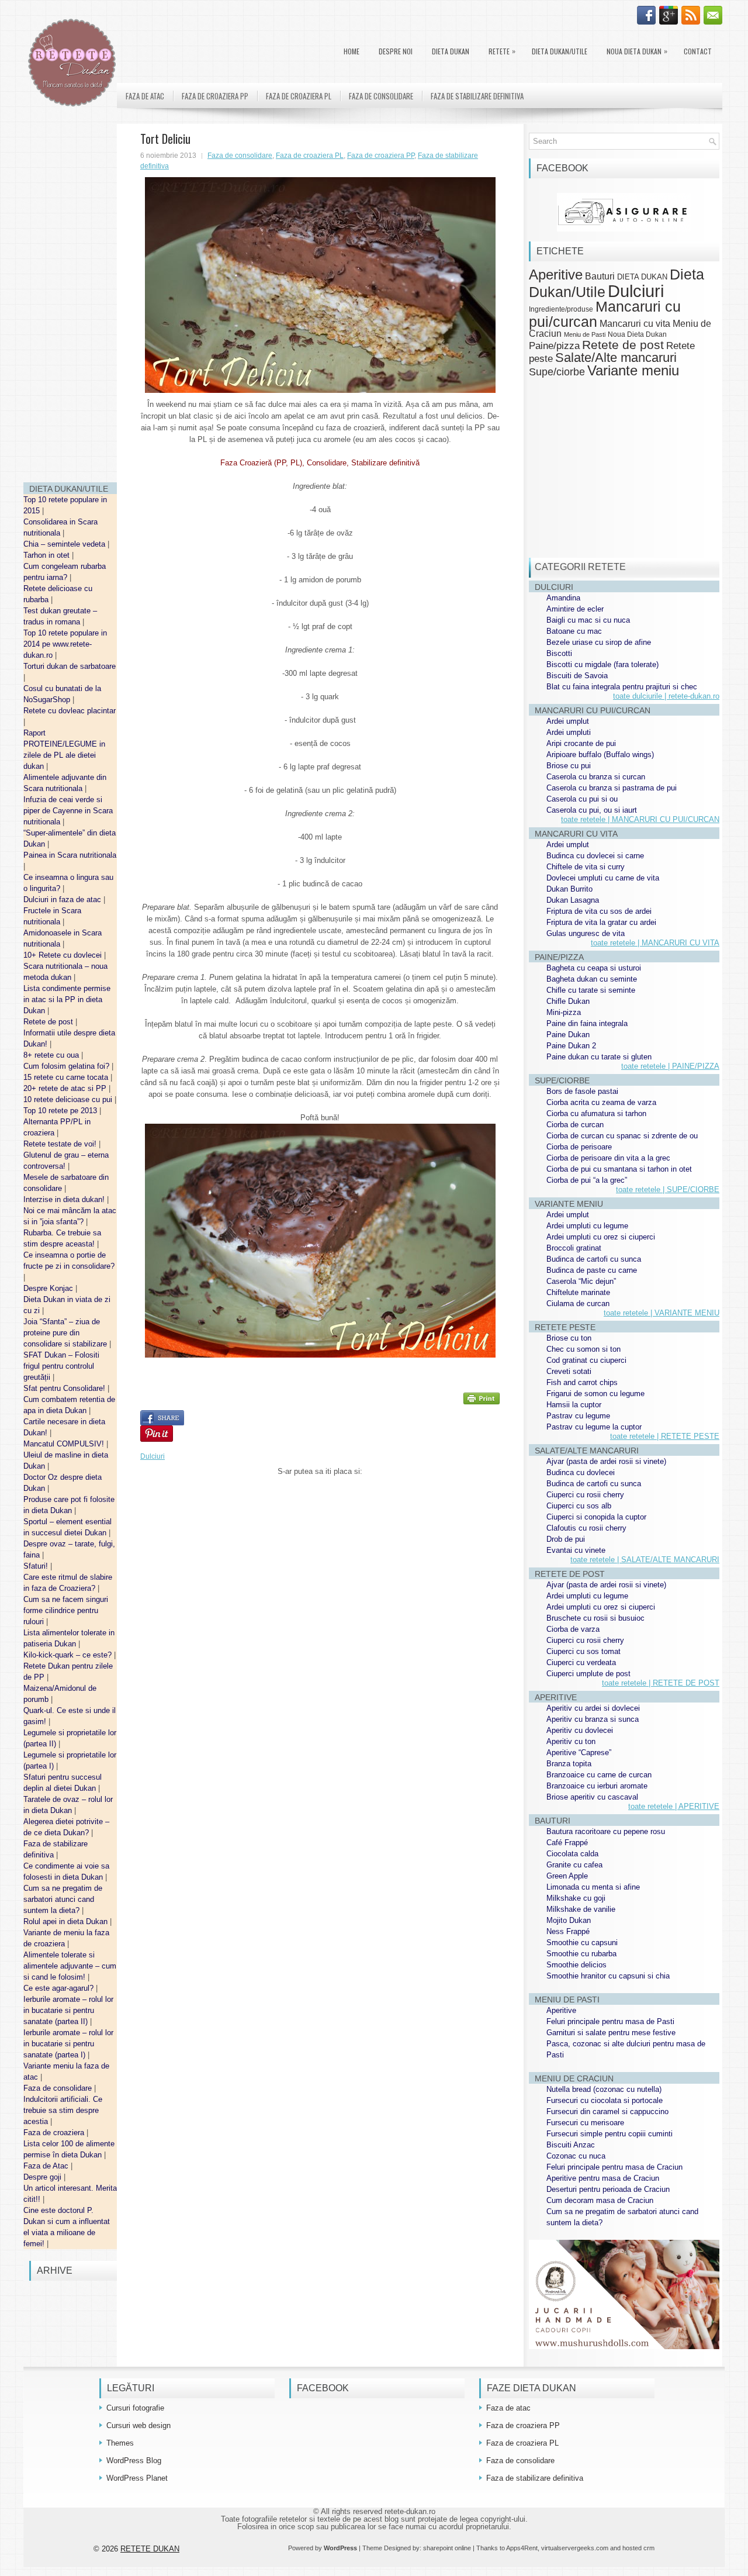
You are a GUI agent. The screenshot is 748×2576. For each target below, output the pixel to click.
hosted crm (638, 2548)
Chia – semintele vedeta (65, 544)
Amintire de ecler (575, 609)
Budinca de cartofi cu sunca (594, 1259)
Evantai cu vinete (576, 1550)
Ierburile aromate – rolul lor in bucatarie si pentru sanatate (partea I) (68, 2044)
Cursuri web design (138, 2425)
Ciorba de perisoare (579, 1147)
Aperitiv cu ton (571, 1741)
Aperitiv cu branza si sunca (593, 1719)
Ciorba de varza (573, 1629)
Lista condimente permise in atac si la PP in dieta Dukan (67, 999)
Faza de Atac (47, 2166)
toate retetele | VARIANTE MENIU (662, 1313)
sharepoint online (447, 2548)
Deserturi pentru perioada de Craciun (608, 2189)
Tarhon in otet (48, 555)
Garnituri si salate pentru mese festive (611, 2033)
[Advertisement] (70, 298)
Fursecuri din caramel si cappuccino (607, 2111)
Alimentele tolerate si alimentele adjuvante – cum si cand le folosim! (70, 1966)
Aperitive (556, 275)
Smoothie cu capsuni (582, 1943)
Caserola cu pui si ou (582, 799)
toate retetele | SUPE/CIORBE (668, 1189)
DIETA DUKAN (451, 51)
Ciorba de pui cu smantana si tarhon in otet (619, 1169)
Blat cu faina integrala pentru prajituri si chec (622, 687)
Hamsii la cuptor (574, 1405)
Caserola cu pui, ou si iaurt (592, 810)
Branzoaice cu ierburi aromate (597, 1786)
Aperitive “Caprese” (579, 1753)
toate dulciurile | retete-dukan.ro (666, 696)
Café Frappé (567, 1843)
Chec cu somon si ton (583, 1349)
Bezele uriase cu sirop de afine (599, 642)
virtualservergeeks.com (575, 2548)
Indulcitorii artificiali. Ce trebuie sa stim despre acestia (63, 2110)
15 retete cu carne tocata (67, 1077)
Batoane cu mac (574, 631)
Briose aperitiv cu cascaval (592, 1797)
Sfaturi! (37, 1566)
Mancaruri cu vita (635, 324)
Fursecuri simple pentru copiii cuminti (610, 2134)
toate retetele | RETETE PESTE (665, 1436)
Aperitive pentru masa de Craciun (603, 2178)
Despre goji (44, 2177)
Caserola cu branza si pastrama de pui (612, 788)
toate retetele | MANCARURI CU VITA (655, 943)
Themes (120, 2443)
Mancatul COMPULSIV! (65, 1444)
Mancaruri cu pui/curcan (605, 314)
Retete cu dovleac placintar (70, 711)
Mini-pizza (564, 1012)
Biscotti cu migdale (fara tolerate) (602, 664)
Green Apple (567, 1876)
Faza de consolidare (59, 2088)
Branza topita (569, 1764)
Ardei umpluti (569, 732)
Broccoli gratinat (574, 1248)
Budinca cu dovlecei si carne (595, 856)
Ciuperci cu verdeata (581, 1662)
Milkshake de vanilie (581, 1909)
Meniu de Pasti (585, 334)
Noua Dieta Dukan (637, 51)
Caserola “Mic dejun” (581, 1281)
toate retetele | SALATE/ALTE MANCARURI (645, 1560)
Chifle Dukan (568, 1001)
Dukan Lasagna (573, 900)
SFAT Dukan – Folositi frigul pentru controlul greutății (61, 1366)
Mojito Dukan (569, 1920)
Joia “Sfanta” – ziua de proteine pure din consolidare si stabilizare (66, 1333)
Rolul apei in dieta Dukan (67, 1921)
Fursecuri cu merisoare (585, 2123)
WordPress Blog (134, 2461)
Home (352, 51)
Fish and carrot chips (582, 1382)
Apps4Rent (522, 2548)
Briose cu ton (569, 1338)
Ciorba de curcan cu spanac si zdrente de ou (622, 1136)
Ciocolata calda (572, 1854)
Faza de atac (145, 96)
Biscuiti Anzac (571, 2145)
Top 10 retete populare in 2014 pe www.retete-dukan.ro (65, 644)
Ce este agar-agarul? (60, 1988)
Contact (698, 51)
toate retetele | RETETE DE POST (661, 1683)
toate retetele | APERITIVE (674, 1806)
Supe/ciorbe (557, 372)
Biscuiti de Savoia (577, 676)
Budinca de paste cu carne (592, 1270)
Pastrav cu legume (578, 1416)
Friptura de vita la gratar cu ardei (601, 922)
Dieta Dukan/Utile (560, 51)
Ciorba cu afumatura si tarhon (596, 1113)
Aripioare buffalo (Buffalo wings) (600, 755)
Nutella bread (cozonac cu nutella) (604, 2089)
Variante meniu (633, 371)
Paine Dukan (568, 1035)
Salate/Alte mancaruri (616, 358)
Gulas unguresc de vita (586, 933)
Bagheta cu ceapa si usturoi (594, 968)
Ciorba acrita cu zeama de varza (601, 1102)
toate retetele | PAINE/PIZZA (670, 1066)
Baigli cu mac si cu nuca (588, 620)
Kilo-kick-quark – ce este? (69, 1655)
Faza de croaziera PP (215, 96)
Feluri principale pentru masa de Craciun (614, 2167)
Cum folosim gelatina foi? (67, 1066)
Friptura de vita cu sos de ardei (599, 911)
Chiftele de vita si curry (586, 867)
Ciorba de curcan (575, 1125)
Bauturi (600, 276)
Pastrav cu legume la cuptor (594, 1427)
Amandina (563, 598)
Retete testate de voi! (61, 1144)
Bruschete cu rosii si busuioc (595, 1618)
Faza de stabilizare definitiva (477, 96)
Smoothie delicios (576, 1965)
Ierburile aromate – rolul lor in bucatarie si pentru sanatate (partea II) (68, 2010)
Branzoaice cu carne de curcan (599, 1775)
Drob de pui (566, 1539)
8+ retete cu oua (52, 1055)
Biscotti (559, 653)
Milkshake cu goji (576, 1898)
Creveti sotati (569, 1371)
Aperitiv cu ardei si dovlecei (593, 1708)
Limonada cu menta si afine (593, 1887)
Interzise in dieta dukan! (65, 1199)
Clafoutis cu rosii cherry (586, 1528)
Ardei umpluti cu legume (587, 1226)
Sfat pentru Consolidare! (65, 1388)
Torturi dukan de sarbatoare (70, 666)
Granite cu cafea (574, 1865)
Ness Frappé (568, 1931)
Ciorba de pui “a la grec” (587, 1180)
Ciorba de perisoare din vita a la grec (608, 1158)
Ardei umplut (568, 721)
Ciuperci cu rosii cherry (585, 1495)
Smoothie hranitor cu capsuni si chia (608, 1976)
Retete (502, 51)
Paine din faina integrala (587, 1023)
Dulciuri (153, 1456)
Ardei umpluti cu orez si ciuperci (601, 1237)
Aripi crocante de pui (581, 743)
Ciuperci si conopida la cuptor (596, 1517)
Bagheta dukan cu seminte (592, 979)
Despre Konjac (49, 1288)
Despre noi (396, 51)
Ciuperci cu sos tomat (583, 1651)
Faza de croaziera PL (299, 96)
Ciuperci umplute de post (588, 1674)
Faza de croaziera (55, 2133)
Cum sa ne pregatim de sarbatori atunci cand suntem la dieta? (63, 1899)
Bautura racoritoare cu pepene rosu (606, 1831)
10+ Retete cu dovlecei (64, 955)
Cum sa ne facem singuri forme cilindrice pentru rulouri (66, 1610)
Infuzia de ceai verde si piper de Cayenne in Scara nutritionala (68, 811)
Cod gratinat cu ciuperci (586, 1360)
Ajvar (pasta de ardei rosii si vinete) (606, 1461)
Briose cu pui (569, 766)
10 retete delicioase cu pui (69, 1099)
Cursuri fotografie (135, 2408)
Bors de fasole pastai (582, 1091)
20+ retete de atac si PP (66, 1088)
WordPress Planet (137, 2478)
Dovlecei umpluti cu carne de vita (603, 878)
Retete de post (49, 1022)
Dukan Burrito (569, 889)
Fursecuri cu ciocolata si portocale (605, 2100)
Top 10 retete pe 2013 (61, 1111)
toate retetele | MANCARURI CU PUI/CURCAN (640, 819)
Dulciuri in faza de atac (63, 899)
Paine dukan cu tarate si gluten (599, 1057)
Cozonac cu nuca (576, 2156)
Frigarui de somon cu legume (595, 1394)
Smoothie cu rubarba (581, 1954)
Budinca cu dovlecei (581, 1472)
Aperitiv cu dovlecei (580, 1730)
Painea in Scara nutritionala (70, 855)
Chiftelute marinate (578, 1292)
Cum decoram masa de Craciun (600, 2200)
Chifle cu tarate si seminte (591, 990)
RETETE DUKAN (150, 2549)
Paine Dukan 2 (571, 1046)
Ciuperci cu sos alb (579, 1506)
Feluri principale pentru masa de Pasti (610, 2021)
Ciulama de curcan (578, 1303)
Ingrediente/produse (561, 309)
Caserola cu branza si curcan (596, 777)
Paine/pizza (554, 346)
